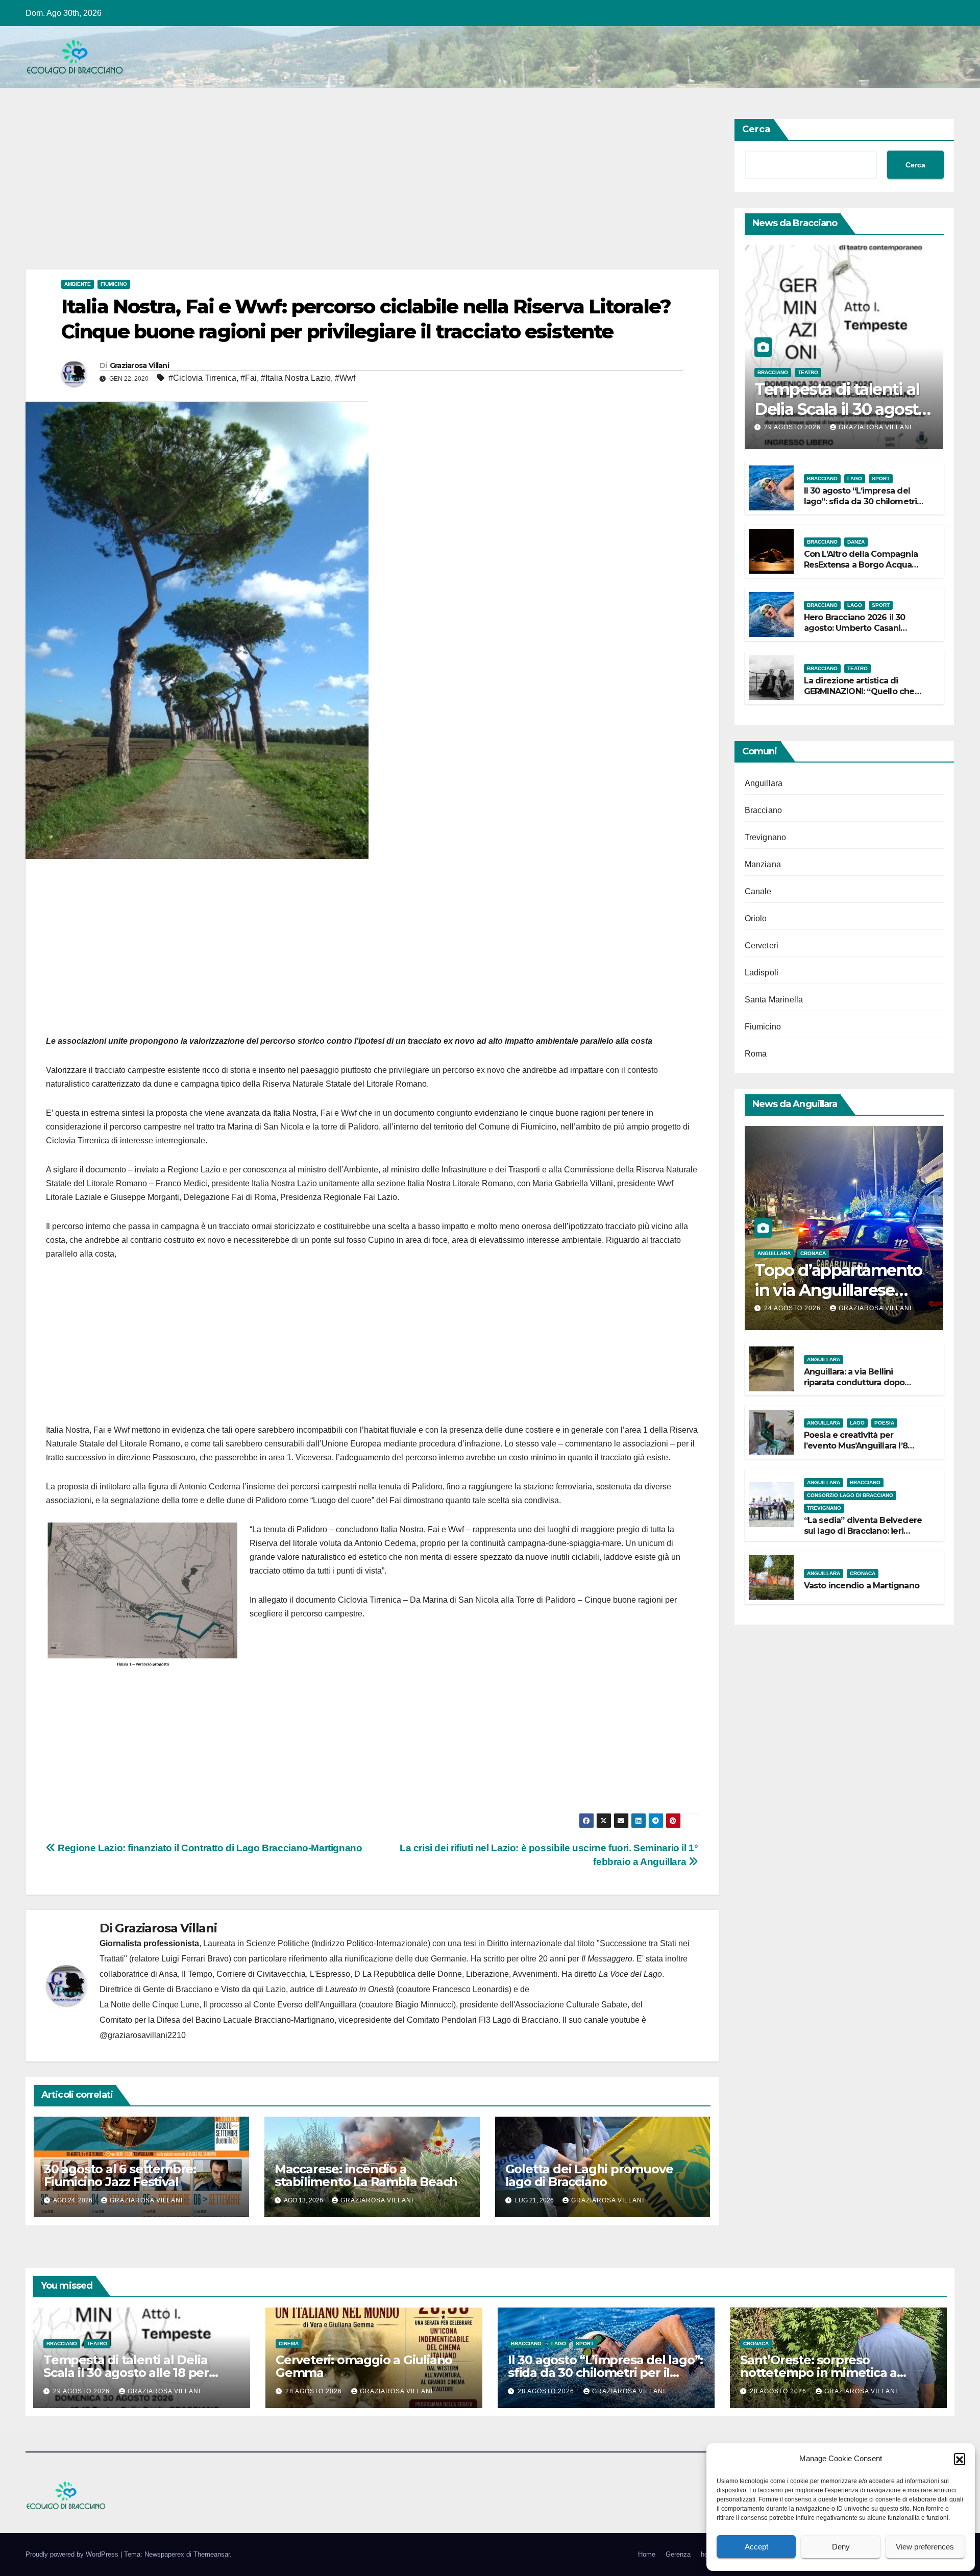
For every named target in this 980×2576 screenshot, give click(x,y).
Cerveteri (762, 946)
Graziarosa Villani (139, 365)
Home (647, 2554)
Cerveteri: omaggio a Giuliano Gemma (364, 2366)
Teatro (808, 372)
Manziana (763, 864)
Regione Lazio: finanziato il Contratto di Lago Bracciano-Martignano (209, 1848)
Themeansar (212, 2554)
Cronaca (813, 1253)
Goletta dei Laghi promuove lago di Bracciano (589, 2175)
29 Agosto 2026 (793, 427)
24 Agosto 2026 (793, 1308)
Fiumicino (114, 284)
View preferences (925, 2547)
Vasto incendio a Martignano (862, 1586)
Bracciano (773, 372)
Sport (881, 479)
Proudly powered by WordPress (73, 2554)
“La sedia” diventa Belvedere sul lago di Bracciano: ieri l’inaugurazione (863, 1531)
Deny (841, 2547)
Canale (758, 891)
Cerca (756, 129)
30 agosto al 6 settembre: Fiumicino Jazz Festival (120, 2175)
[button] (960, 2459)
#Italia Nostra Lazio (296, 378)
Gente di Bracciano (178, 1989)
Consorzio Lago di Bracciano (850, 1495)
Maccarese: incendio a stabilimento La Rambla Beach (366, 2175)
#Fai (249, 378)
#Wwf (345, 378)
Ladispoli (762, 973)
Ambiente (78, 284)
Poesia (884, 1423)
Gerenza (678, 2554)
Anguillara (764, 783)
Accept (756, 2547)
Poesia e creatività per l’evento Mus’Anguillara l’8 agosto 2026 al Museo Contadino (856, 1451)
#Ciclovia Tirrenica (202, 378)
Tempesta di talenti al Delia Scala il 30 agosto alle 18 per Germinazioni (126, 2373)
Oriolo (756, 918)
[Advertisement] (332, 194)
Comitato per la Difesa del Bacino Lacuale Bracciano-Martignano (217, 2020)
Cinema (289, 2344)
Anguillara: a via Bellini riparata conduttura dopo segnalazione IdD (854, 1382)
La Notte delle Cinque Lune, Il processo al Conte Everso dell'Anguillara (228, 2005)
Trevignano (766, 837)
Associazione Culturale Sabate (571, 2005)
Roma (756, 1054)
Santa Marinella (774, 1000)
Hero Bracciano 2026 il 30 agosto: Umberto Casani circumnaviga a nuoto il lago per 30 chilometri (861, 633)
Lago (855, 479)
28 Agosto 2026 (315, 2391)
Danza (856, 542)
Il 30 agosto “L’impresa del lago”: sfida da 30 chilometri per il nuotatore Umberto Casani (861, 507)
